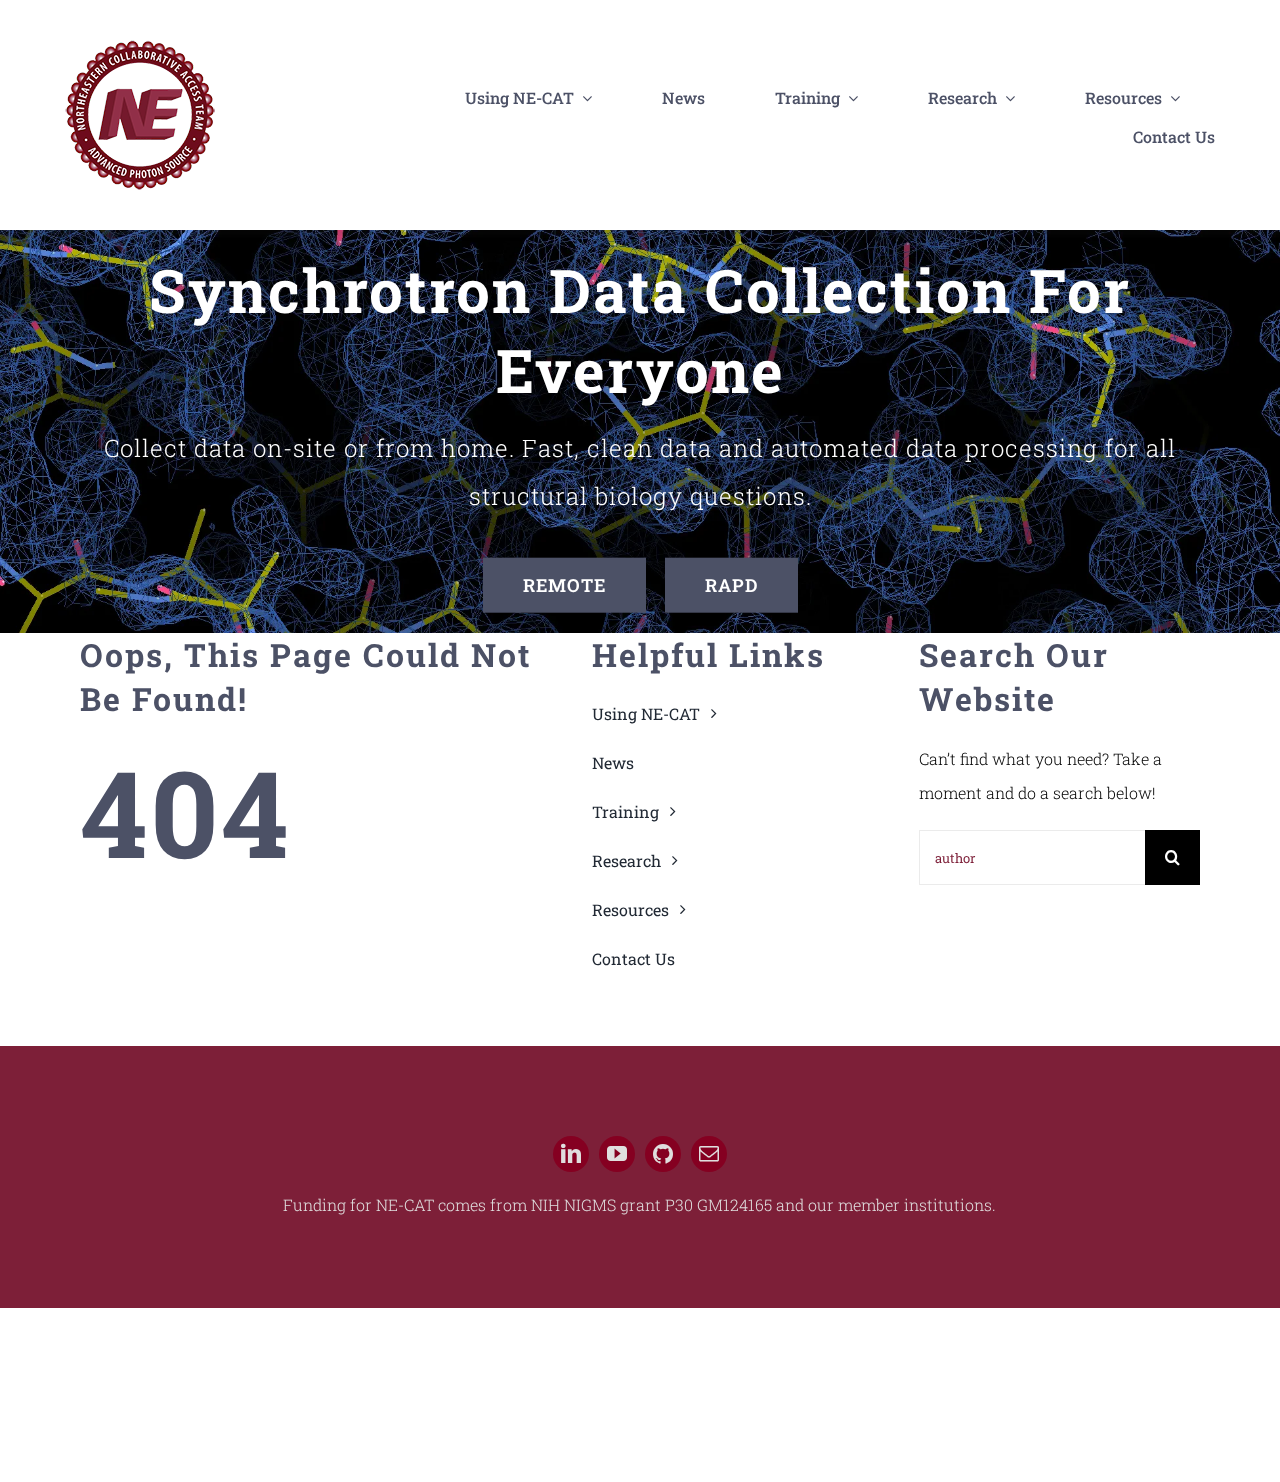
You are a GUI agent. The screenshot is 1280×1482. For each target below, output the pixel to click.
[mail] (709, 1154)
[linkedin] (571, 1154)
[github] (663, 1154)
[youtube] (617, 1154)
